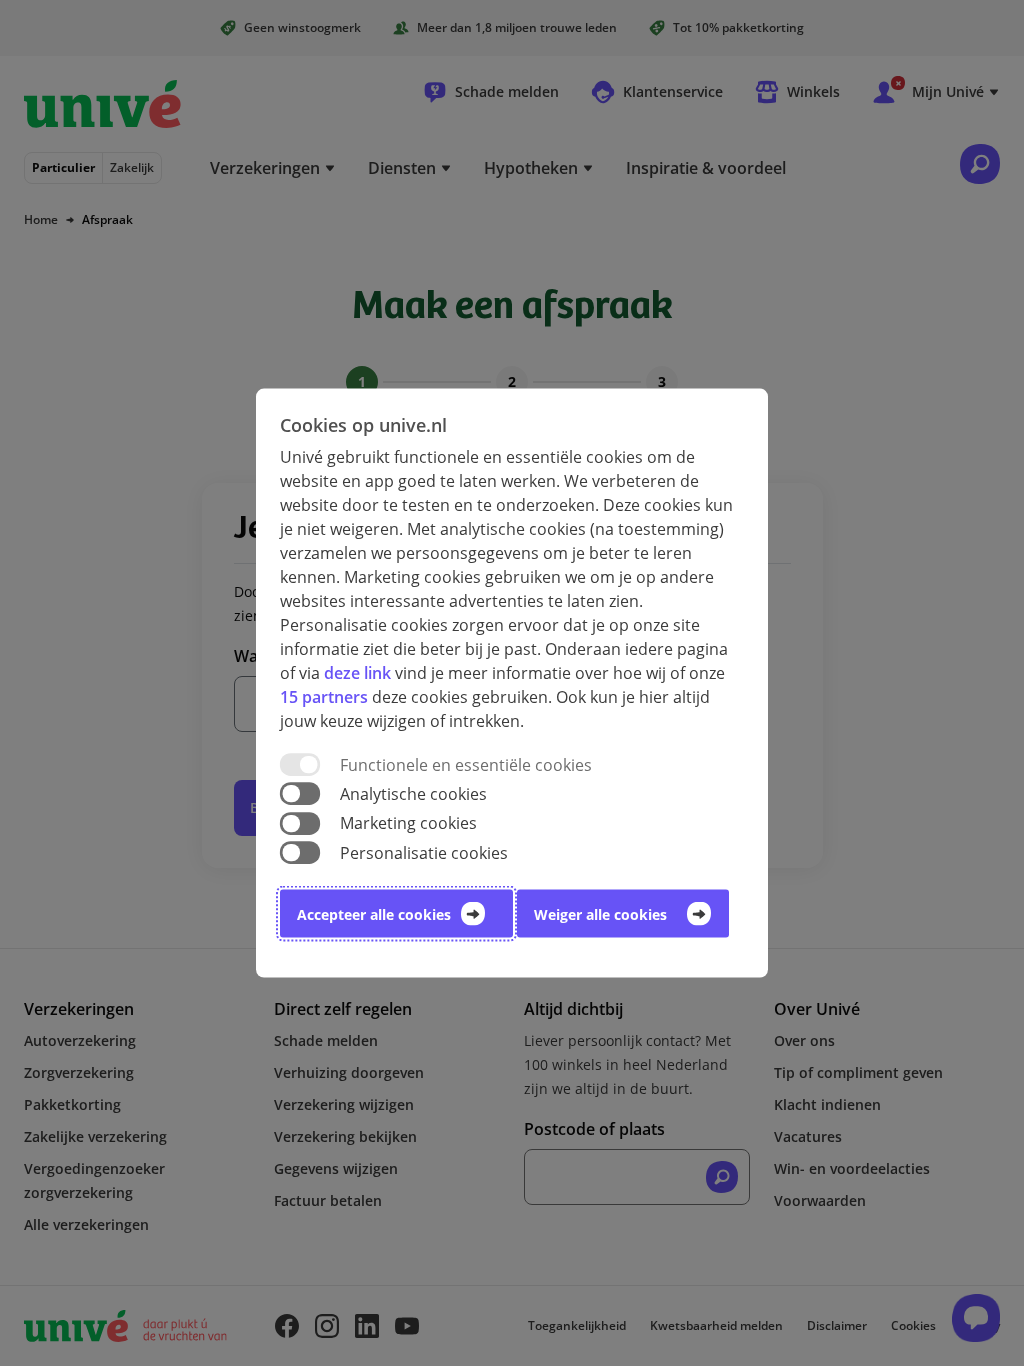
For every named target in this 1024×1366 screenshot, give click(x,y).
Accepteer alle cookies (374, 913)
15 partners (324, 697)
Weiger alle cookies (600, 913)
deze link (357, 673)
